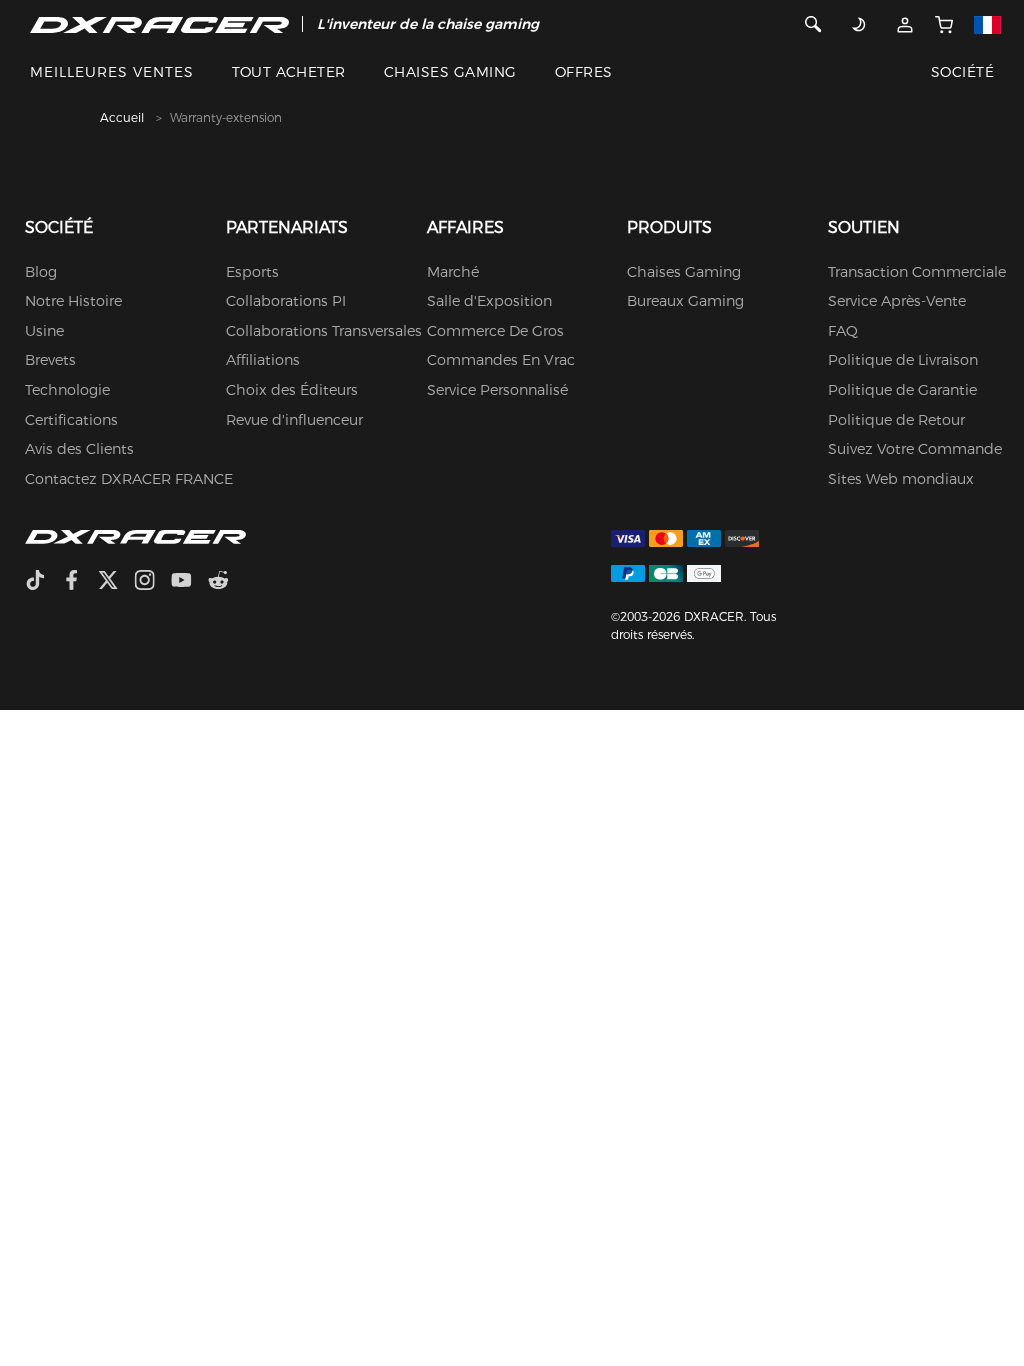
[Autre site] (987, 24)
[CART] (943, 24)
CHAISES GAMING (450, 72)
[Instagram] (152, 582)
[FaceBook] (79, 582)
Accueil (122, 117)
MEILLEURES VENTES (112, 72)
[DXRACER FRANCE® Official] (159, 24)
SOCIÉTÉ (962, 72)
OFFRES (584, 72)
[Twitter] (116, 582)
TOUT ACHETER (289, 72)
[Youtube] (189, 582)
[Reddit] (226, 582)
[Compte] (904, 24)
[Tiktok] (43, 582)
